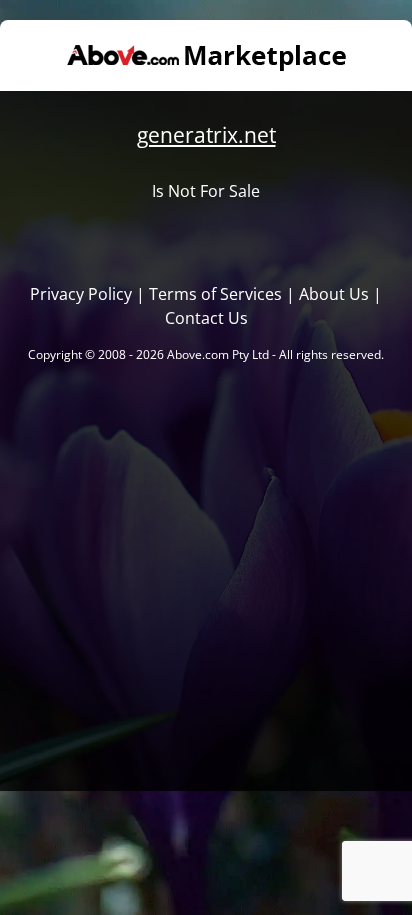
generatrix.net (206, 135)
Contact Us (206, 318)
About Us (334, 294)
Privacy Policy (81, 294)
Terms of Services (215, 294)
